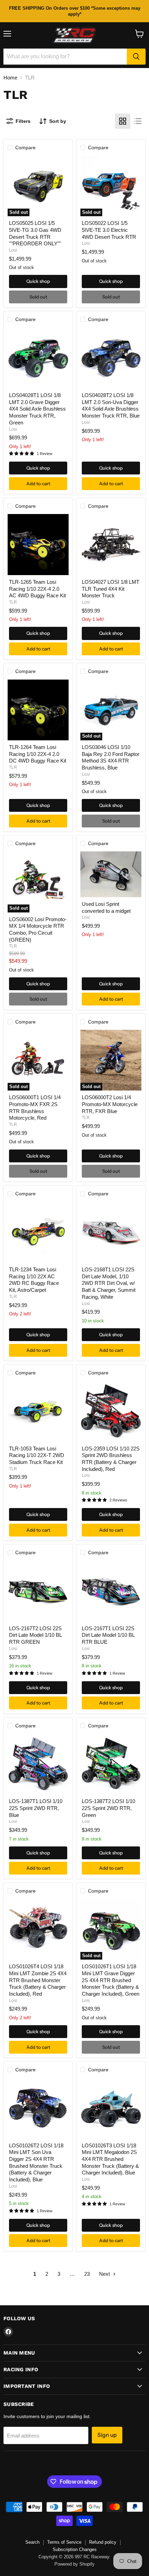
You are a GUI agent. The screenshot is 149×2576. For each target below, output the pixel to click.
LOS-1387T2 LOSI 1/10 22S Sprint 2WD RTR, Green (108, 1808)
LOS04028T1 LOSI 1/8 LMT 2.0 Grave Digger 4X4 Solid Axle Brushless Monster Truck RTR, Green (37, 409)
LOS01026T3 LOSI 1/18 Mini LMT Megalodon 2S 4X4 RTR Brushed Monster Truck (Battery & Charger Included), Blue (110, 2159)
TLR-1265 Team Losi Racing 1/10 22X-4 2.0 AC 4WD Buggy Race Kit (37, 589)
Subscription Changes (75, 2549)
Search (32, 2542)
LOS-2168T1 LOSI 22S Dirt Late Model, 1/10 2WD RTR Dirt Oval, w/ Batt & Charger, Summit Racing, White (109, 1283)
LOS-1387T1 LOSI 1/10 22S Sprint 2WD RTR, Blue (36, 1808)
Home (10, 78)
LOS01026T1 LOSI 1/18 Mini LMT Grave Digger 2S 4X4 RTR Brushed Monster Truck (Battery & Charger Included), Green (111, 1980)
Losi (13, 250)
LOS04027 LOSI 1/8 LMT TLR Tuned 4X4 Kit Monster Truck (111, 589)
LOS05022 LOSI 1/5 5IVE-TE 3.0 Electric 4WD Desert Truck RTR (109, 230)
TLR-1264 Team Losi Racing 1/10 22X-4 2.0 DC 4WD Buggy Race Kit (38, 754)
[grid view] (123, 121)
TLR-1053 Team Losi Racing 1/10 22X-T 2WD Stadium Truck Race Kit (37, 1455)
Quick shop (38, 281)
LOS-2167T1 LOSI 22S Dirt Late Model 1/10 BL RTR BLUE (108, 1635)
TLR (13, 602)
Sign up (107, 2435)
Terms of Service (64, 2542)
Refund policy (103, 2542)
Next (105, 2274)
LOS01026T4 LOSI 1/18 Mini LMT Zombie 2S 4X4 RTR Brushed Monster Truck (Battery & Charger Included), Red (38, 1980)
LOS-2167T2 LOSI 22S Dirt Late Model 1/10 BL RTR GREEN (35, 1635)
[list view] (138, 121)
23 (87, 2274)
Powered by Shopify (74, 2564)
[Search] (136, 57)
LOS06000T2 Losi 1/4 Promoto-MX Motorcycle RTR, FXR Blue (110, 1104)
